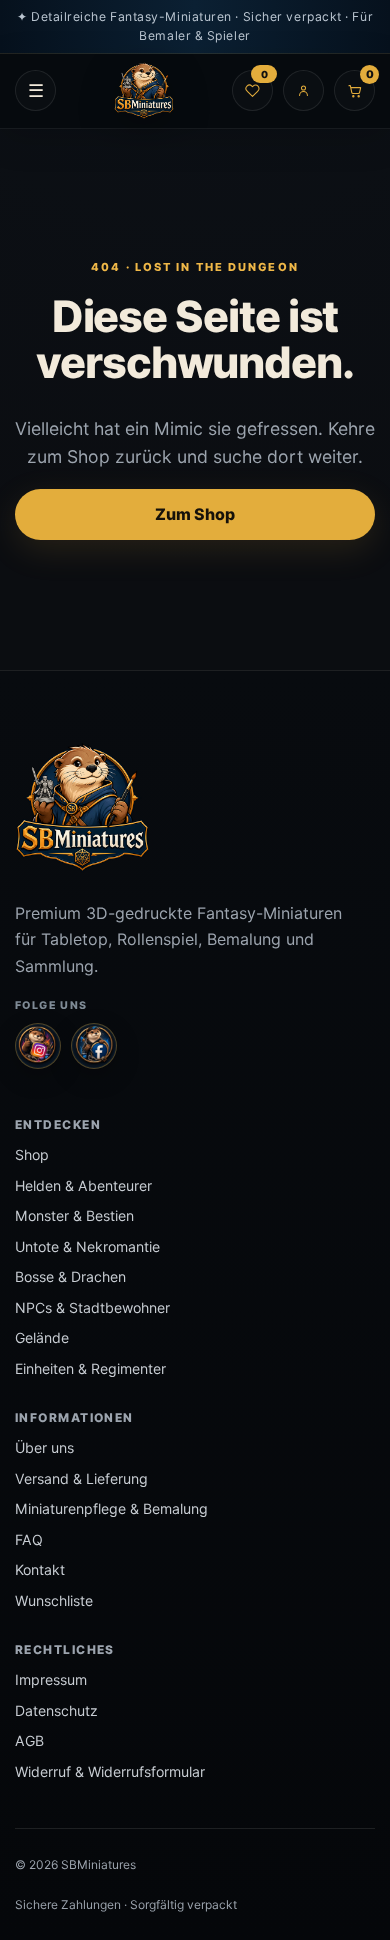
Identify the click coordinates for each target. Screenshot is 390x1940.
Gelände (42, 1337)
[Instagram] (38, 1046)
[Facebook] (94, 1046)
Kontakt (40, 1569)
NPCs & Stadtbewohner (92, 1307)
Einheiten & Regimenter (90, 1368)
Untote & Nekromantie (87, 1246)
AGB (29, 1740)
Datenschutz (56, 1710)
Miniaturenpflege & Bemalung (111, 1508)
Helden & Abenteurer (83, 1185)
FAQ (29, 1539)
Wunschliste (54, 1600)
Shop (32, 1154)
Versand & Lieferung (81, 1478)
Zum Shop (195, 514)
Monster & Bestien (74, 1215)
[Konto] (303, 90)
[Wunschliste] (252, 90)
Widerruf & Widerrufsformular (110, 1771)
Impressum (51, 1679)
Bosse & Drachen (70, 1276)
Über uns (44, 1447)
